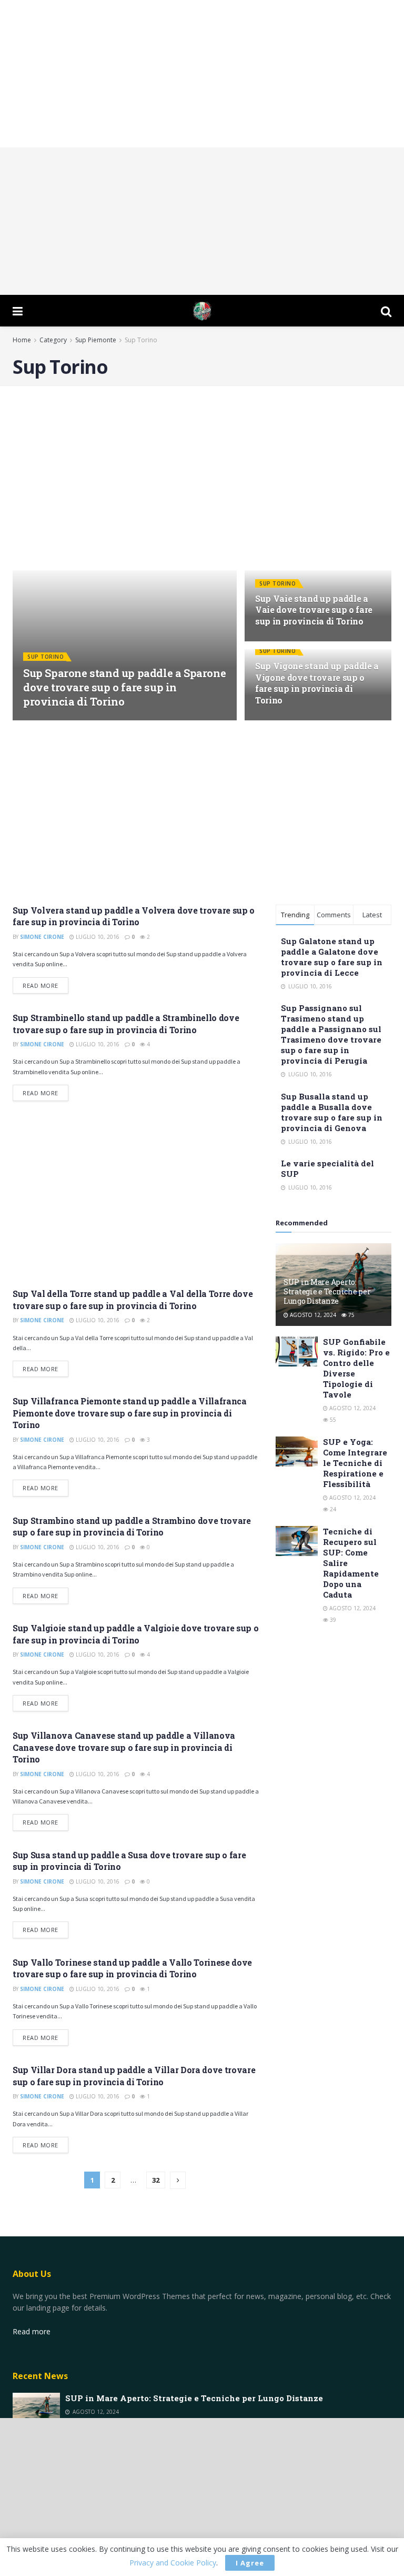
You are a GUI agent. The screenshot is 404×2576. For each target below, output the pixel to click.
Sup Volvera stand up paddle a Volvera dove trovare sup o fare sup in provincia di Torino (134, 916)
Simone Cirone (53, 720)
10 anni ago (103, 720)
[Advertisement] (202, 74)
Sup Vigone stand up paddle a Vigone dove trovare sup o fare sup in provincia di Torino (317, 683)
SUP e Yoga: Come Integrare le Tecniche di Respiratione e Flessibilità (355, 1463)
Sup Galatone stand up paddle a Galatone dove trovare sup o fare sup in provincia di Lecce (332, 957)
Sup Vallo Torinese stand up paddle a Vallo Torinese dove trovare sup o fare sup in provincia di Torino (132, 1968)
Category (53, 340)
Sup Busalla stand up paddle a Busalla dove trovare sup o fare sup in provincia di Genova (332, 1112)
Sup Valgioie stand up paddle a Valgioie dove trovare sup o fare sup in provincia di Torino (135, 1634)
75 (351, 1315)
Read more (41, 985)
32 (156, 2180)
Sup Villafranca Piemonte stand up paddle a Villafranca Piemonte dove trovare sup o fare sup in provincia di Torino (130, 1413)
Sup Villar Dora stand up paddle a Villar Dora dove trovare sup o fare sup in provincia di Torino (134, 2075)
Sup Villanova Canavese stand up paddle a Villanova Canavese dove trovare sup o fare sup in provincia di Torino (124, 1747)
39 (332, 1620)
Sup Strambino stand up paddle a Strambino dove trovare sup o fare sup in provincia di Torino (132, 1526)
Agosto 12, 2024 (312, 1315)
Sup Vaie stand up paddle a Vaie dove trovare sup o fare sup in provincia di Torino (314, 610)
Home (22, 340)
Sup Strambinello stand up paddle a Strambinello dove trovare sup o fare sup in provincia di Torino (126, 1023)
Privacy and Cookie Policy (173, 2563)
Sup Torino (141, 340)
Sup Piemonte (96, 340)
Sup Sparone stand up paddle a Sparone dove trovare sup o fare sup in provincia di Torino (124, 687)
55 (332, 1420)
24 (332, 1509)
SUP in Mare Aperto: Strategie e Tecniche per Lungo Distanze (327, 1291)
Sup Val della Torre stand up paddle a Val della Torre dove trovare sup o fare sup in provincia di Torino (133, 1299)
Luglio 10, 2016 (97, 937)
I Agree (250, 2563)
